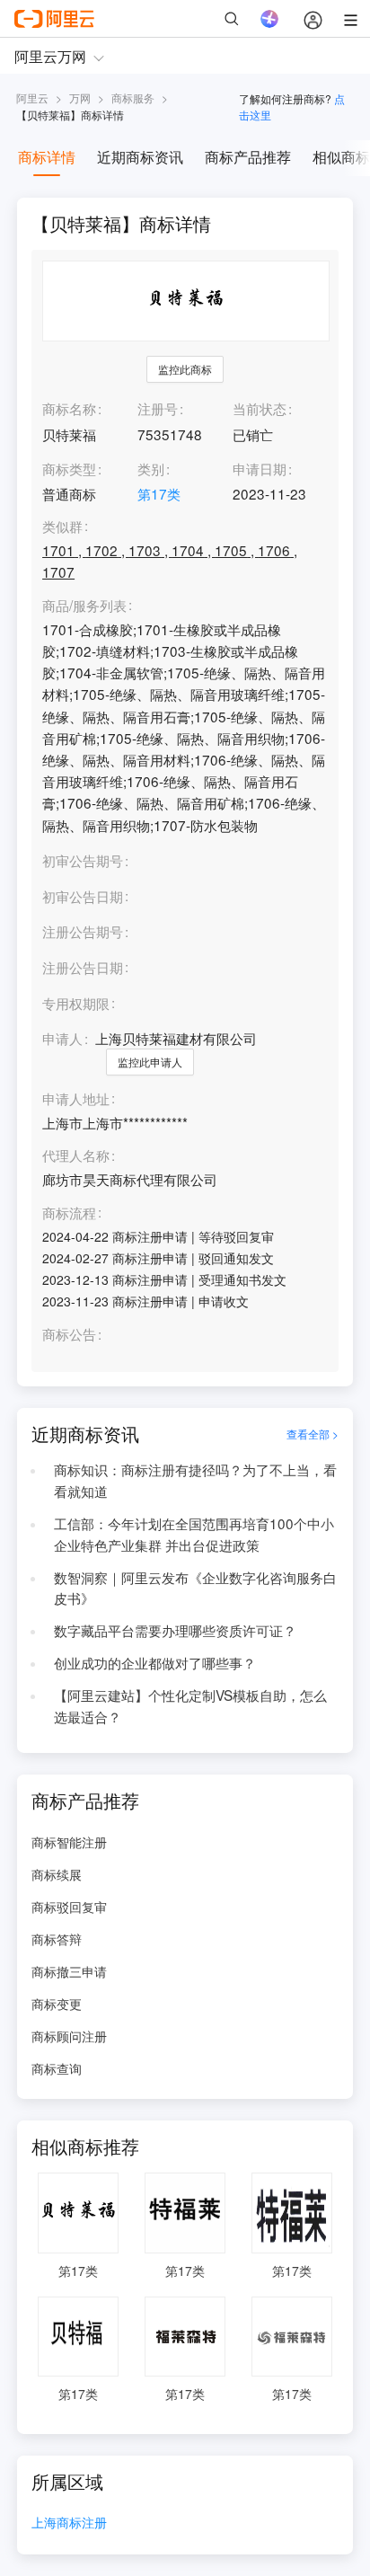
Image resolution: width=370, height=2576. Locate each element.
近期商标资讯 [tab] (140, 157)
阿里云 (32, 97)
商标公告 (69, 1334)
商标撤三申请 (69, 1971)
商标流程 (69, 1213)
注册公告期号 (83, 931)
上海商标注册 (69, 2523)
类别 (151, 468)
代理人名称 (76, 1155)
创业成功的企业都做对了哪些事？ (155, 1662)
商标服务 (133, 97)
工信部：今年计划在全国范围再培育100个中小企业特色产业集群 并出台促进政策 (194, 1534)
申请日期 (260, 468)
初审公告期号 (83, 860)
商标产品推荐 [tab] (248, 157)
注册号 (158, 408)
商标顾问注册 (69, 2036)
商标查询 (57, 2068)
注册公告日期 (83, 967)
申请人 (62, 1038)
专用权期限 (76, 1003)
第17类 (159, 493)
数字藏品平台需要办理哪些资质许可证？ (175, 1630)
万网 (80, 97)
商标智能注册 (69, 1842)
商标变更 (57, 2004)
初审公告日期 (83, 896)
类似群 (62, 527)
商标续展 (57, 1874)
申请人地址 (76, 1099)
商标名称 (69, 408)
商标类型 (69, 468)
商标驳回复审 (69, 1907)
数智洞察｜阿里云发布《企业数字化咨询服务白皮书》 (195, 1588)
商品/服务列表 (84, 606)
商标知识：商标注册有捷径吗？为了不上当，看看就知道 (195, 1480)
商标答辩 (57, 1939)
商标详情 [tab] (47, 157)
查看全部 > (313, 1434)
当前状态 (260, 408)
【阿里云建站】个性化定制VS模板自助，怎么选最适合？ (190, 1705)
